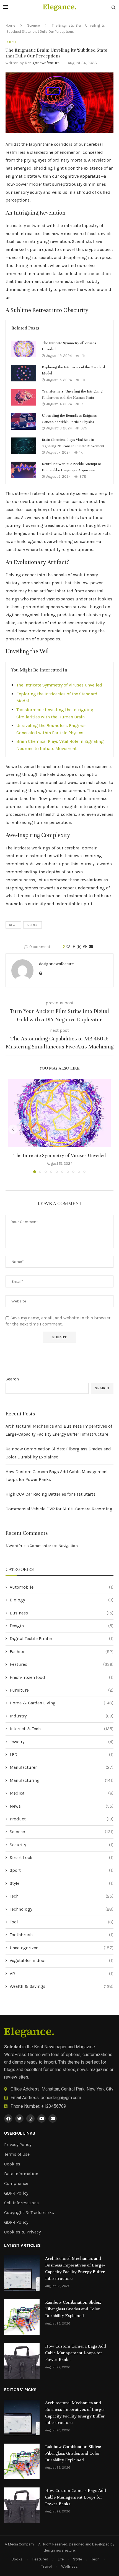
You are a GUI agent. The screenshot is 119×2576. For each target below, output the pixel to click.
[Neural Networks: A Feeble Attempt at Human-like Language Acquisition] (24, 470)
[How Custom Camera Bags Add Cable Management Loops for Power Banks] (22, 2361)
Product (62, 1819)
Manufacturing (62, 1780)
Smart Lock (62, 1857)
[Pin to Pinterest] (85, 947)
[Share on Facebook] (74, 947)
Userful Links (20, 2133)
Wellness (69, 2566)
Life (61, 2559)
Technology (62, 1909)
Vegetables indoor (62, 1960)
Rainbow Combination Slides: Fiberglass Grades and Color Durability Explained (73, 2309)
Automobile (62, 1587)
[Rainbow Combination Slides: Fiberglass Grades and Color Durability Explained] (22, 2317)
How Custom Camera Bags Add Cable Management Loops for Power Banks (76, 2353)
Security (62, 1845)
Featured (62, 1664)
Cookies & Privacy (22, 2232)
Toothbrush (62, 1935)
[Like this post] (68, 947)
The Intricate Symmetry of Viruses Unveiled (59, 685)
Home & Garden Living (62, 1703)
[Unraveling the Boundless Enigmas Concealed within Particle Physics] (24, 421)
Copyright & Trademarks (29, 2213)
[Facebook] (8, 2119)
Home (10, 25)
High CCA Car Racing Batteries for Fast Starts (51, 1494)
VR (62, 1973)
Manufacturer (62, 1767)
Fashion (62, 1651)
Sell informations (21, 2203)
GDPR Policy (16, 2193)
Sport (62, 1870)
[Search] (113, 8)
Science (33, 25)
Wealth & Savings (62, 1986)
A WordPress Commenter (28, 1546)
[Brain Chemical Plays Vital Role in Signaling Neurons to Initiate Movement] (24, 446)
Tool (62, 1922)
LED (62, 1754)
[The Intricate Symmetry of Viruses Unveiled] (24, 349)
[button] (13, 1129)
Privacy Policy (18, 2145)
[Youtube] (42, 2119)
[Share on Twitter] (79, 947)
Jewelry (62, 1742)
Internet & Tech (62, 1729)
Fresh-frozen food (62, 1677)
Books (17, 2559)
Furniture (62, 1690)
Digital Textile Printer (62, 1638)
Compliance (16, 2183)
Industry (62, 1716)
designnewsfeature (42, 63)
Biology (62, 1600)
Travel (46, 2566)
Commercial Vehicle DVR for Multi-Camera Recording (59, 1509)
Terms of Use (17, 2154)
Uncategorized (62, 1948)
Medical (62, 1793)
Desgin (62, 1626)
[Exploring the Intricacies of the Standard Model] (24, 373)
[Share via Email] (91, 947)
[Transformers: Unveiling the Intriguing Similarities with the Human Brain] (24, 397)
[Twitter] (19, 2119)
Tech (62, 1896)
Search (12, 1379)
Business (62, 1613)
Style (62, 1883)
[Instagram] (30, 2119)
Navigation (68, 1546)
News (62, 1806)
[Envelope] (53, 2119)
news (13, 925)
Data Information (21, 2174)
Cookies (12, 2164)
